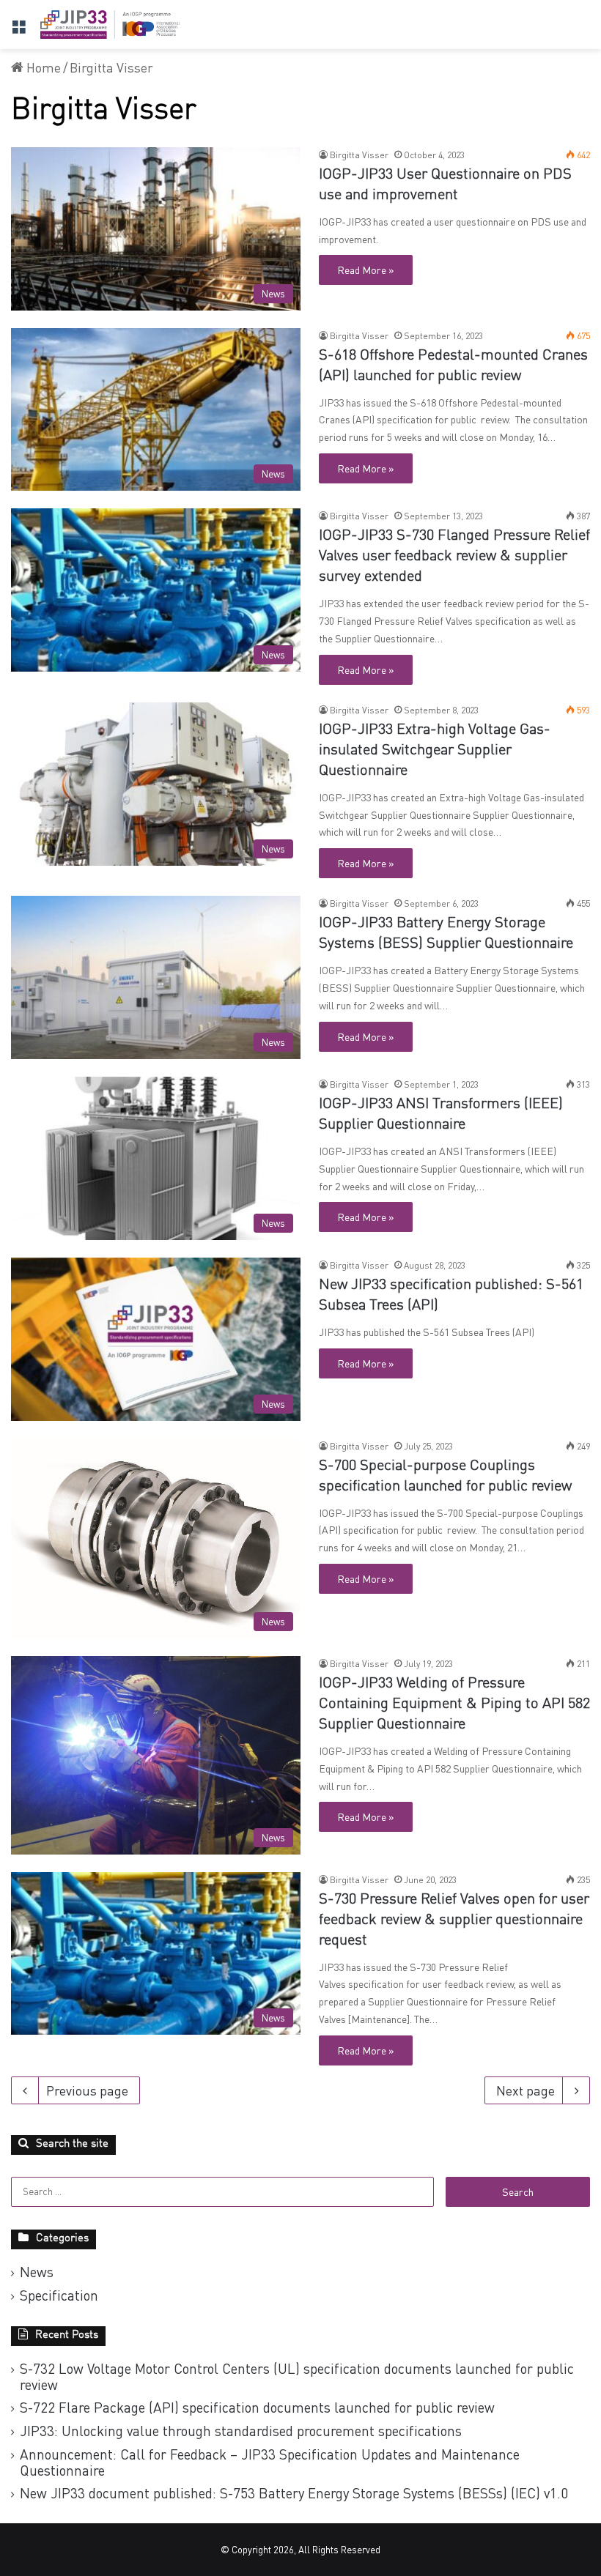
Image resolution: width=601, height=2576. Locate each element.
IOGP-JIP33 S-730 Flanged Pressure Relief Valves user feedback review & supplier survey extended (454, 557)
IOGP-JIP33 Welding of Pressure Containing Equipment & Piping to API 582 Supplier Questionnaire (454, 1704)
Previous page (87, 2090)
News (37, 2272)
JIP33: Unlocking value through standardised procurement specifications (241, 2431)
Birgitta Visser (359, 155)
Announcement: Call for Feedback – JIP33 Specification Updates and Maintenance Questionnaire (270, 2462)
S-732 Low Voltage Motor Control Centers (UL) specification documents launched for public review (297, 2376)
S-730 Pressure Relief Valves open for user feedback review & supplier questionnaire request (454, 1920)
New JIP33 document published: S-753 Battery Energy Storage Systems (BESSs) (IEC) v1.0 (294, 2493)
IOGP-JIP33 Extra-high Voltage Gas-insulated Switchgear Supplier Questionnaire (435, 751)
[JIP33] (110, 25)
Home (42, 67)
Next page (526, 2090)
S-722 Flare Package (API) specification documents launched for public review (257, 2407)
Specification (59, 2295)
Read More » (366, 270)
